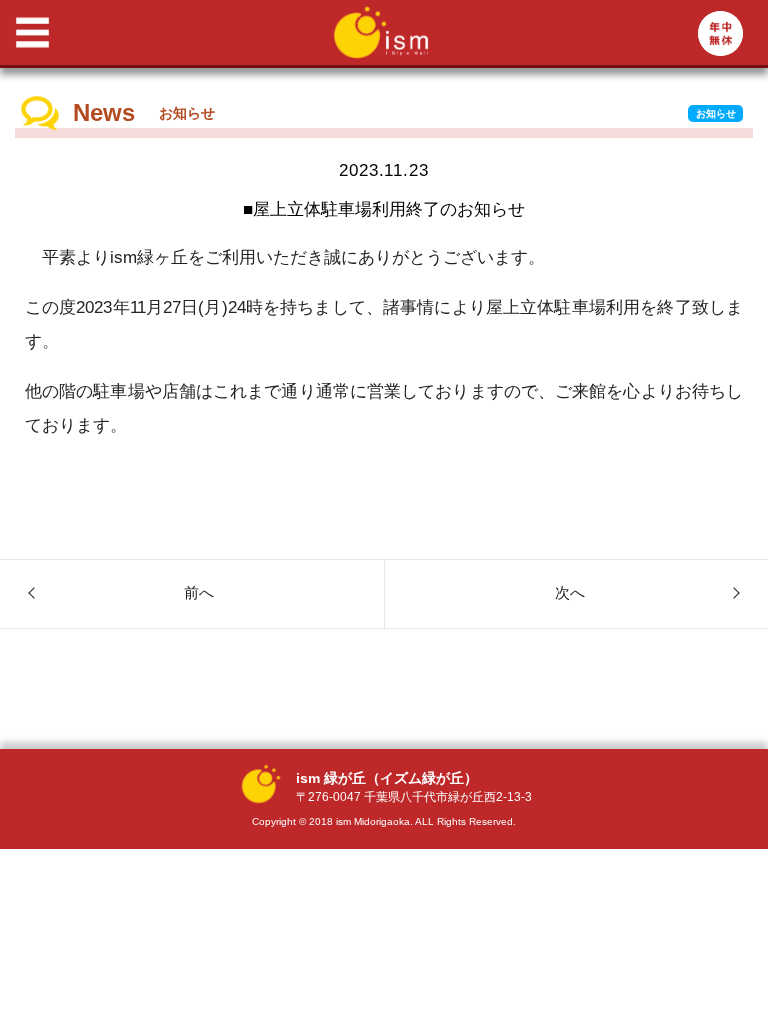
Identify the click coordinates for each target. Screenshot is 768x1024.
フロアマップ (132, 198)
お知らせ (716, 113)
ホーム (109, 117)
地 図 (109, 279)
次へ (570, 592)
